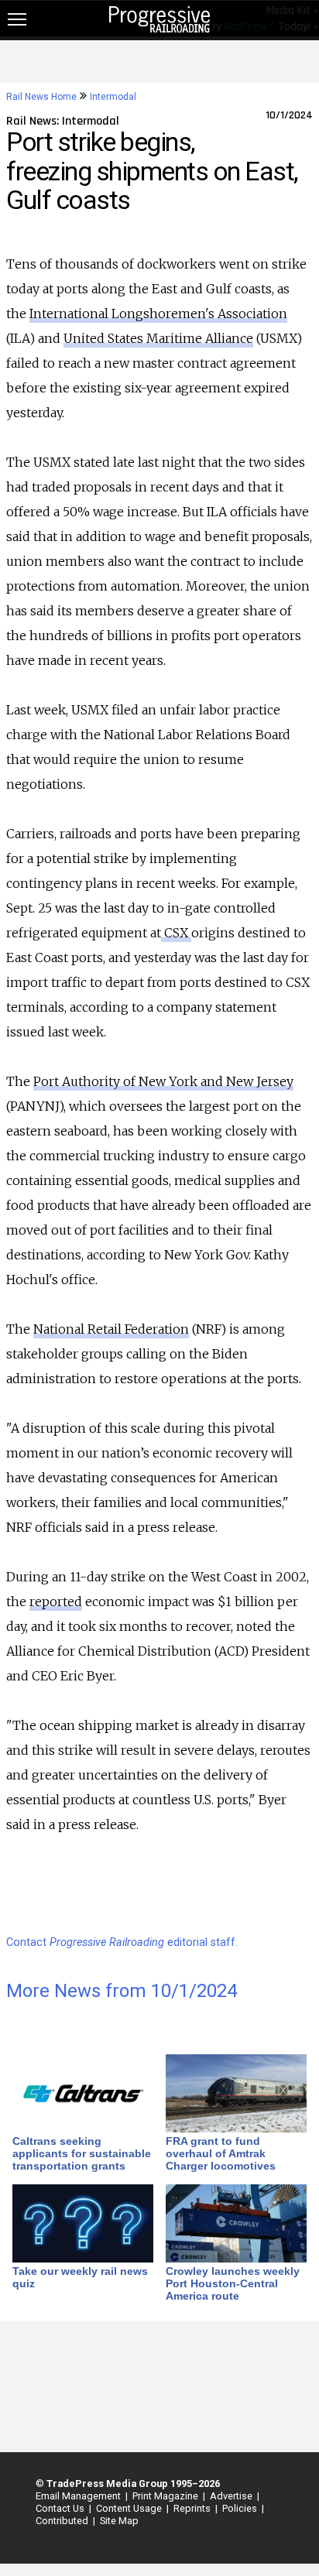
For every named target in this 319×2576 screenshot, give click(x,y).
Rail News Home (41, 97)
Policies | (241, 2508)
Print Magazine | (166, 2496)
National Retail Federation (111, 1329)
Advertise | (232, 2496)
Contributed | (63, 2521)
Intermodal (113, 97)
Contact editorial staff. (122, 1942)
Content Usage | (130, 2508)
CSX (176, 933)
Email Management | (79, 2496)
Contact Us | (61, 2508)
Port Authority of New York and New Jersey (163, 1081)
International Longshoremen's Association (158, 313)
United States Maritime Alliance (158, 338)
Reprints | (193, 2508)
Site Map (119, 2521)
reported (56, 1601)
